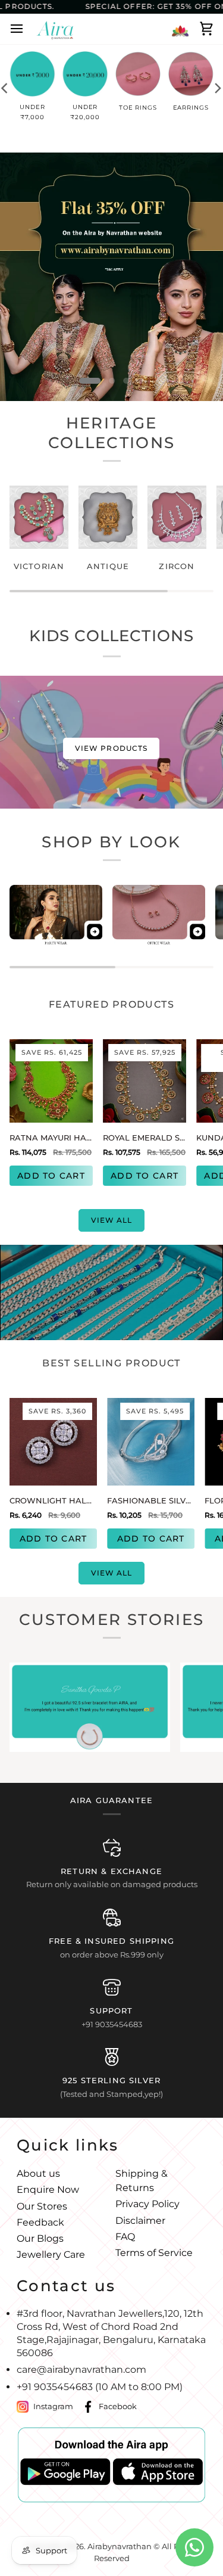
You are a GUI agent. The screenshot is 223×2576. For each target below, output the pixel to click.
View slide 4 (141, 381)
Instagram (53, 2406)
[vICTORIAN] (39, 517)
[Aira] (55, 29)
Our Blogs (40, 2238)
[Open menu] (20, 29)
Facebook (118, 2406)
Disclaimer (140, 2221)
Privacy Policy (147, 2204)
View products (111, 748)
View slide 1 (90, 381)
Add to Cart (51, 1176)
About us (38, 2173)
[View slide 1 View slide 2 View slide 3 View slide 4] (111, 277)
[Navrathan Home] (180, 29)
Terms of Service (154, 2253)
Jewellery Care (51, 2255)
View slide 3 (127, 381)
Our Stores (42, 2206)
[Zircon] (177, 517)
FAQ (125, 2237)
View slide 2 (112, 381)
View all (112, 1220)
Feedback (40, 2222)
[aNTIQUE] (108, 517)
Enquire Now (48, 2190)
